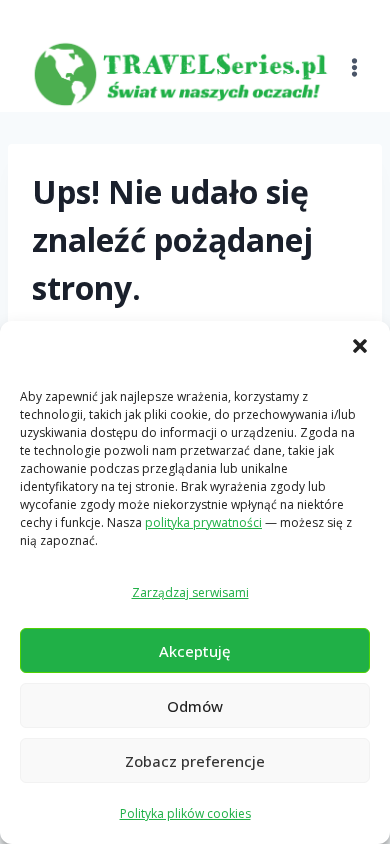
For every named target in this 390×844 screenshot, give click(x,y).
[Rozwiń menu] (355, 55)
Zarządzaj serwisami (190, 592)
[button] (360, 346)
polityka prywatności (203, 522)
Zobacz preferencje (195, 761)
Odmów (195, 706)
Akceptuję (195, 651)
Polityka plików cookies (185, 813)
